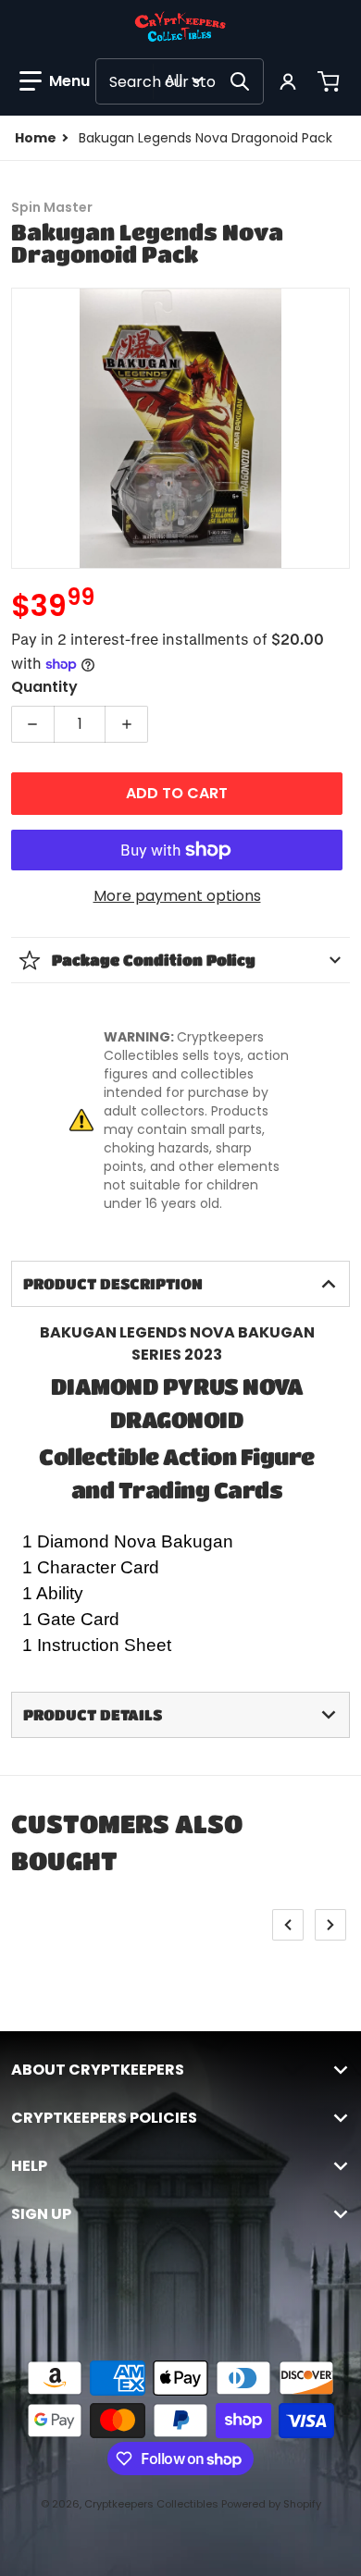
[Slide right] (330, 1925)
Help (29, 2166)
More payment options (177, 896)
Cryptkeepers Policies (104, 2118)
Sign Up (41, 2214)
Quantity (44, 687)
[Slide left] (288, 1925)
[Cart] (330, 81)
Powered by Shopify (271, 2504)
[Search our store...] (240, 81)
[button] (55, 81)
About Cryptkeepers (98, 2070)
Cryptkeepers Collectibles (153, 2504)
